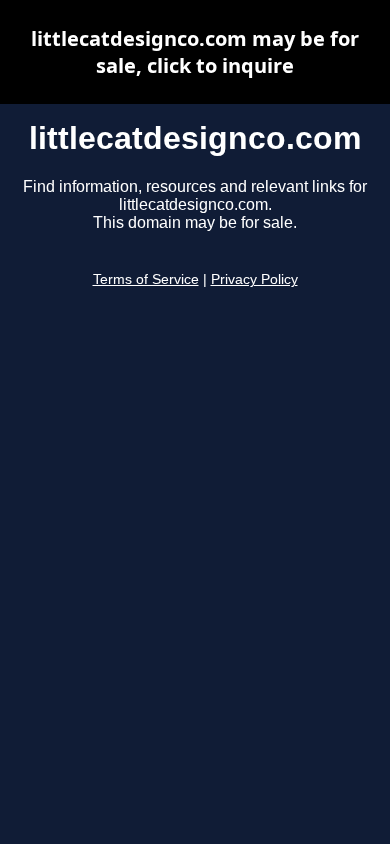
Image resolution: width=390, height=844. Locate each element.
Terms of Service (146, 279)
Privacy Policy (254, 279)
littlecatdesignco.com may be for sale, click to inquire (195, 52)
